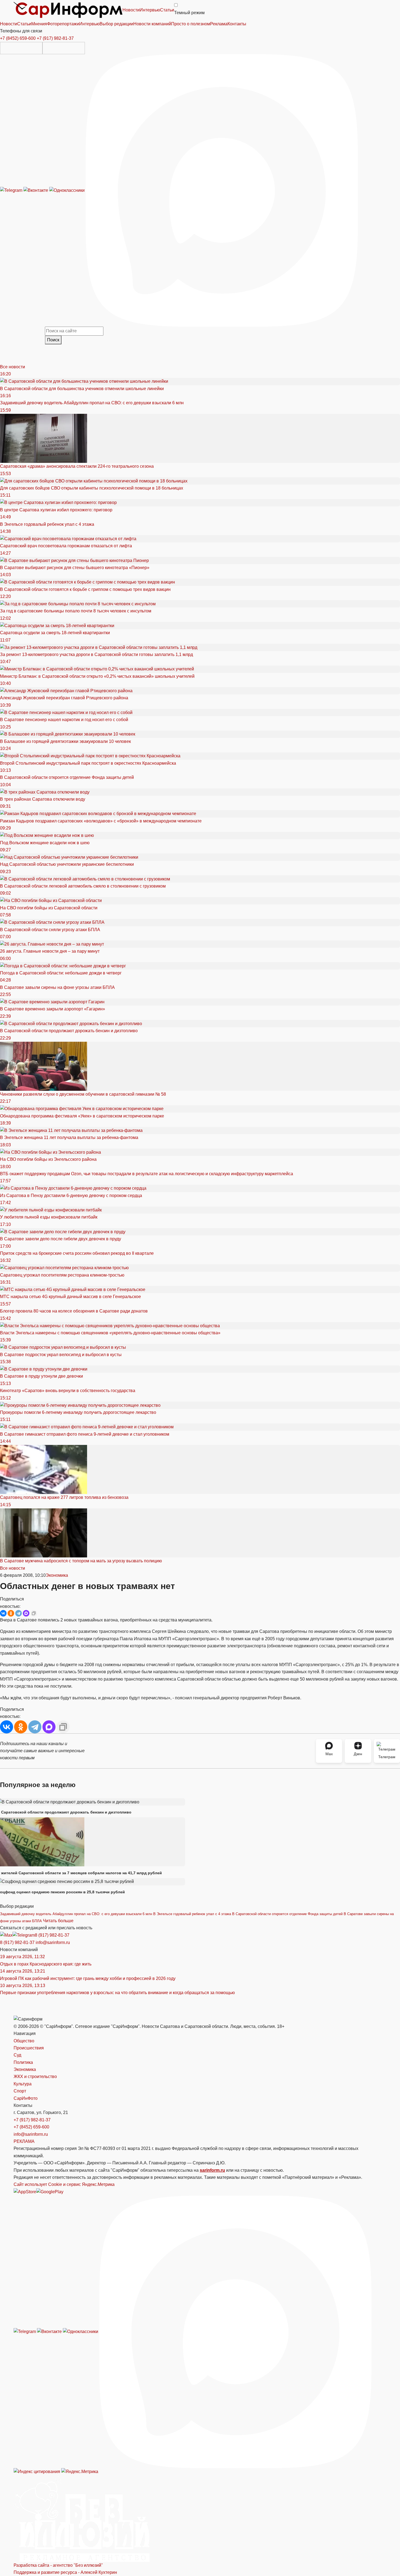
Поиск (53, 340)
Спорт (20, 2091)
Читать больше (58, 1921)
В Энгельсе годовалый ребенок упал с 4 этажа (192, 1914)
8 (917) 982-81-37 (52, 1935)
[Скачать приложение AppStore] (21, 48)
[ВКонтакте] (3, 1613)
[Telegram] (12, 190)
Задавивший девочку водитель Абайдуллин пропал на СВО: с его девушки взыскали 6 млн (76, 1914)
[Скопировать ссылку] (34, 1613)
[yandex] (37, 2472)
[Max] (222, 190)
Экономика (57, 1575)
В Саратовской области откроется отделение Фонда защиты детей (287, 1914)
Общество (24, 2041)
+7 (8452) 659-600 (18, 38)
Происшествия (29, 2048)
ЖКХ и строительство (35, 2077)
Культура (23, 2084)
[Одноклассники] (67, 190)
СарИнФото (26, 2098)
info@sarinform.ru (53, 1942)
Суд (17, 2055)
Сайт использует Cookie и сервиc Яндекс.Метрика (64, 2184)
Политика (23, 2062)
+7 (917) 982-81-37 (55, 38)
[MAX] (26, 1613)
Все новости (13, 367)
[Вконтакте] (36, 190)
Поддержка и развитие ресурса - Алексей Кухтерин (65, 2572)
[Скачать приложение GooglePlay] (64, 48)
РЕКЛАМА (24, 2141)
